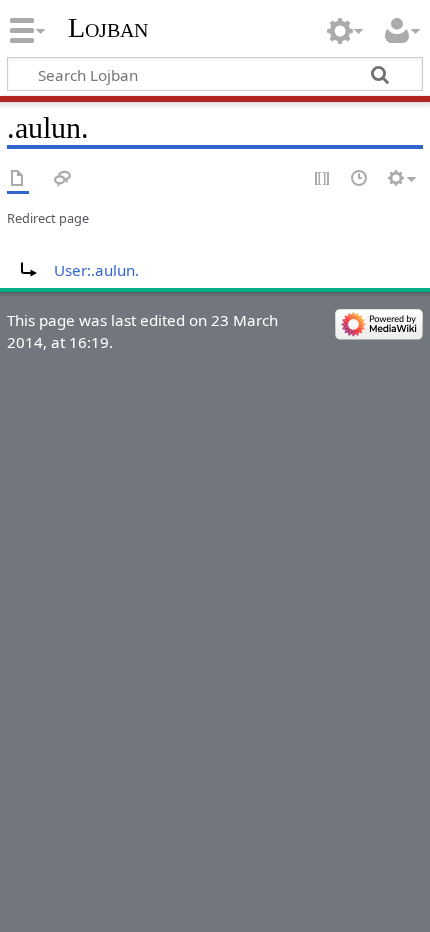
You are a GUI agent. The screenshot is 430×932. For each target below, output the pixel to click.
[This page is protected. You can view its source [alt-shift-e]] (323, 179)
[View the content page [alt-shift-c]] (18, 179)
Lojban (108, 27)
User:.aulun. (96, 270)
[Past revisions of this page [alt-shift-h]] (360, 179)
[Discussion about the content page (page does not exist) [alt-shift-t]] (63, 179)
